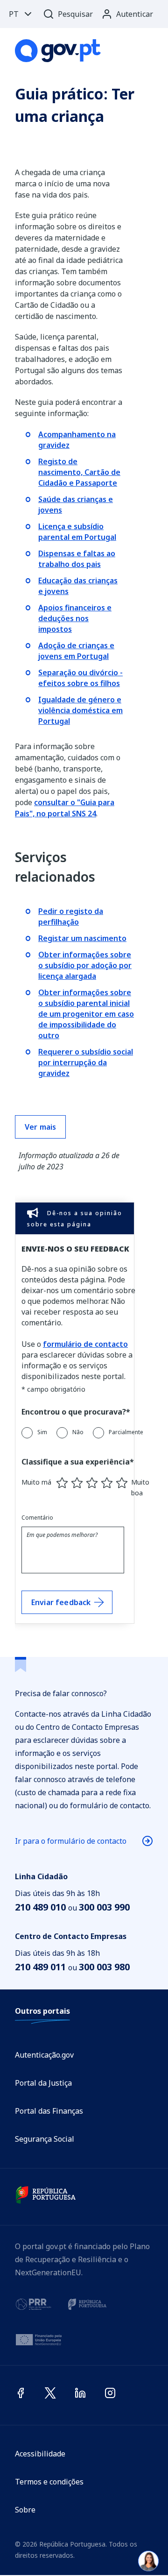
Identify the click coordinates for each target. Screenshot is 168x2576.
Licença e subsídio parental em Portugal (77, 532)
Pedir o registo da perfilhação (71, 916)
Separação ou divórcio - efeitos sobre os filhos (80, 678)
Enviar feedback (61, 1602)
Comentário (37, 1518)
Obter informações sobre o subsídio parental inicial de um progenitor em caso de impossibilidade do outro (86, 1014)
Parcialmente (126, 1432)
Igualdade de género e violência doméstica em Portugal (80, 710)
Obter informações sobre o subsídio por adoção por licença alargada (85, 965)
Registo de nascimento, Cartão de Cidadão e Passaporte (79, 472)
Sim (42, 1432)
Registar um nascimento (82, 938)
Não (78, 1432)
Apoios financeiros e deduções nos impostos (75, 618)
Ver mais (40, 1127)
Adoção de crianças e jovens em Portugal (76, 651)
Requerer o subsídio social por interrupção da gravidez (86, 1062)
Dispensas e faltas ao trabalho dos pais (77, 559)
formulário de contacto (85, 1344)
